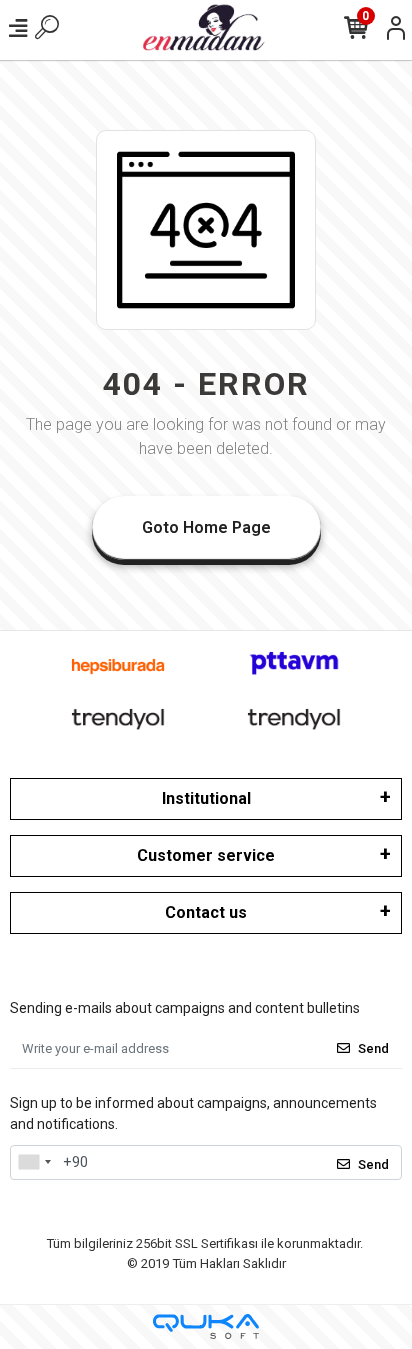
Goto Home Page (206, 527)
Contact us (206, 912)
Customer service (206, 855)
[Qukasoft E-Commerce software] (206, 1326)
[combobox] (34, 1163)
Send (373, 1048)
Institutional (206, 798)
